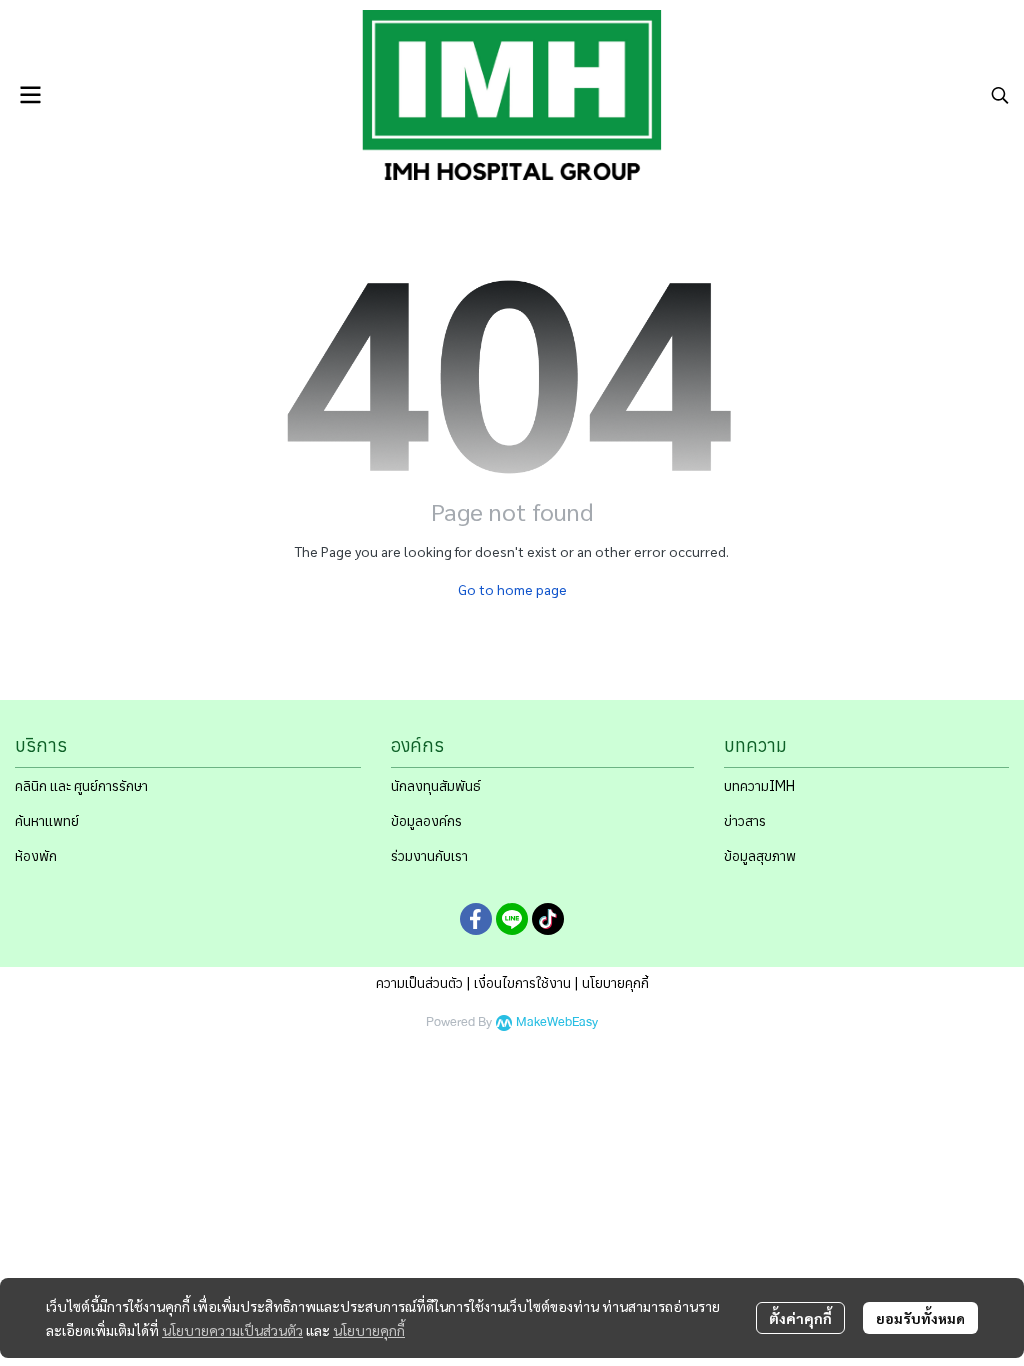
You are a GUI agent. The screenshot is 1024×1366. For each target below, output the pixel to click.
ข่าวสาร (745, 821)
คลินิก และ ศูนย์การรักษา (81, 786)
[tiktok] (548, 919)
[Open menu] (30, 95)
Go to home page (512, 589)
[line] (512, 919)
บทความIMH (759, 786)
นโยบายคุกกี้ (369, 1330)
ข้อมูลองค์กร (426, 821)
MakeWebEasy (557, 1022)
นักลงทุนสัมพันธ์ (436, 786)
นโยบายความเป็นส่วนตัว (232, 1330)
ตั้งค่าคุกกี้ (800, 1318)
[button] (1000, 95)
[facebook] (476, 919)
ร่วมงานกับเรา (429, 856)
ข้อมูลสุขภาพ (760, 856)
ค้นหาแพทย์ (47, 821)
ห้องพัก (36, 856)
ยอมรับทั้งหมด (920, 1318)
